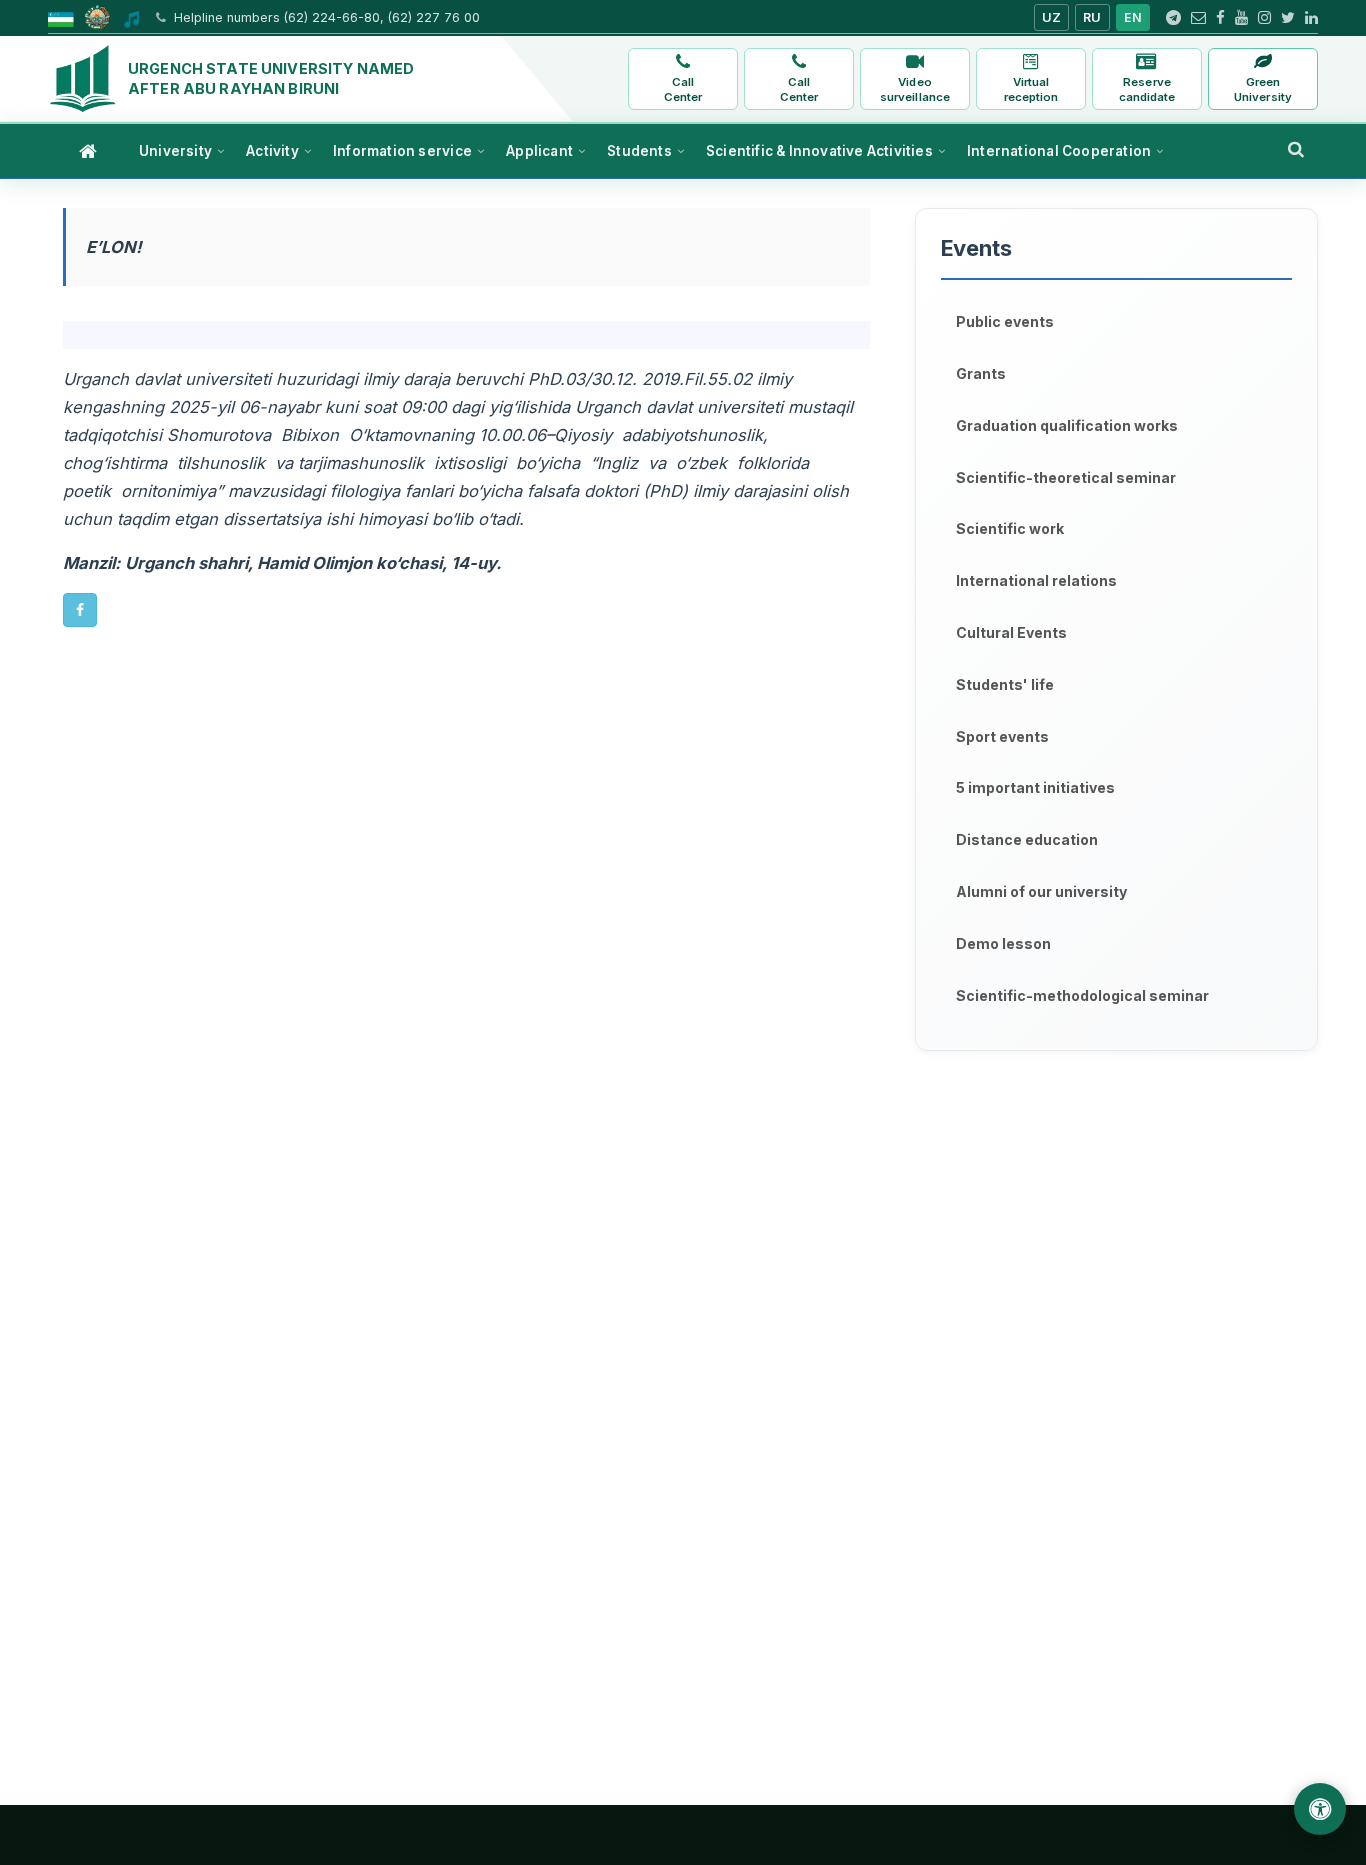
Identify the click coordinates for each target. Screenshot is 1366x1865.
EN (1133, 17)
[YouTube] (1241, 18)
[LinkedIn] (1311, 18)
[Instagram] (1264, 18)
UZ (1052, 17)
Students (639, 151)
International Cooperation (1059, 151)
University (175, 151)
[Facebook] (1220, 18)
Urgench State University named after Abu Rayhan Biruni (271, 78)
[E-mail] (1198, 18)
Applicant (539, 151)
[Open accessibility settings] (1320, 1809)
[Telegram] (1173, 18)
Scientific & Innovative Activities (819, 151)
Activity (272, 151)
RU (1092, 17)
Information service (402, 151)
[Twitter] (1288, 18)
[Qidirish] (1296, 149)
